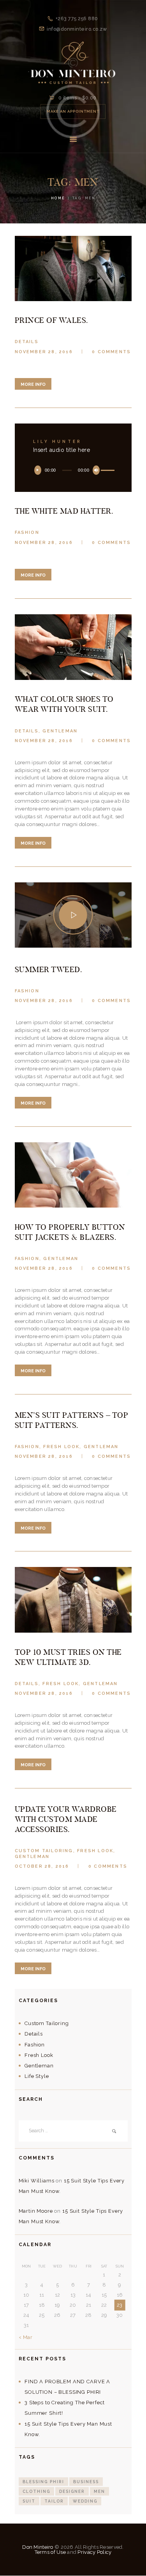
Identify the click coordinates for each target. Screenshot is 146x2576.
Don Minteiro (38, 2547)
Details (27, 342)
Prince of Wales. (51, 320)
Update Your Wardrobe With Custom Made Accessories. (66, 1819)
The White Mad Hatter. (64, 511)
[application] (73, 470)
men (99, 2491)
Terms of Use (50, 2552)
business (86, 2482)
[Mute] (96, 470)
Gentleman (60, 731)
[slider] (107, 471)
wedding (85, 2501)
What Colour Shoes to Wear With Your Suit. (64, 704)
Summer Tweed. (48, 969)
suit (29, 2501)
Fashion (27, 532)
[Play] (38, 470)
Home (58, 198)
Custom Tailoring (44, 1851)
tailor (54, 2501)
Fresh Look (61, 1447)
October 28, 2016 (42, 1866)
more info (33, 384)
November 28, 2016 (44, 352)
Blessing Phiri (44, 2482)
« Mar (26, 2337)
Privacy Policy (94, 2552)
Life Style (37, 2076)
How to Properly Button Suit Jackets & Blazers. (70, 1232)
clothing (36, 2491)
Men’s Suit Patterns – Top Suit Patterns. (72, 1420)
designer (72, 2491)
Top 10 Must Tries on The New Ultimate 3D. (68, 1657)
